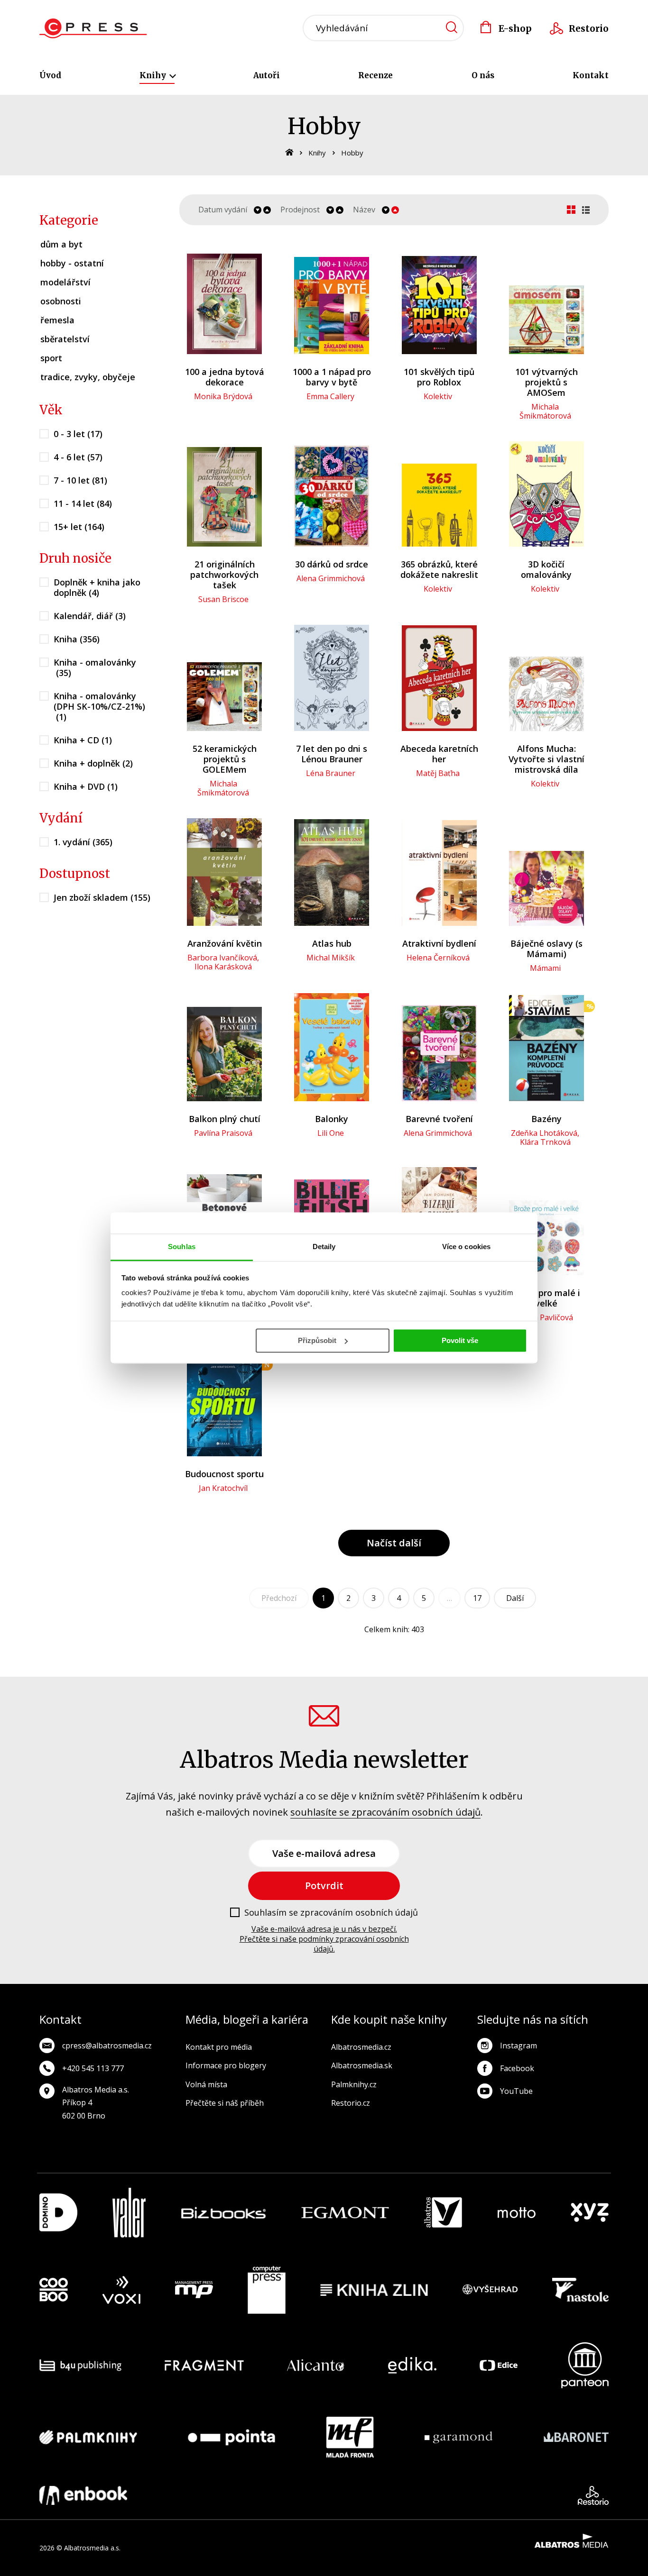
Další (515, 1598)
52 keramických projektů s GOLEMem (225, 759)
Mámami (545, 968)
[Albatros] (443, 2213)
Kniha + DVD (86, 786)
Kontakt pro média (219, 2047)
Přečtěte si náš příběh (225, 2103)
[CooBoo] (54, 2290)
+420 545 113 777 (93, 2068)
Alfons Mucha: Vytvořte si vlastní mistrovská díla (546, 759)
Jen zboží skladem (102, 897)
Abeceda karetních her (439, 754)
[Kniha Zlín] (374, 2290)
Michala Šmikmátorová (545, 411)
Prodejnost (300, 210)
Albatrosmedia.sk (362, 2065)
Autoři (267, 75)
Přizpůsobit (317, 1340)
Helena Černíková (438, 958)
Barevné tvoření (439, 1119)
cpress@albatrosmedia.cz (107, 2046)
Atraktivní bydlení (439, 943)
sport (51, 358)
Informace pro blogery (226, 2065)
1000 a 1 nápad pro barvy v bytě (332, 377)
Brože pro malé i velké (546, 1298)
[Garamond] (458, 2437)
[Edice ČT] (499, 2365)
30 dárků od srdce (332, 564)
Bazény (546, 1119)
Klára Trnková (545, 1142)
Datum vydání (223, 210)
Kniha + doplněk (93, 763)
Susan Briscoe (223, 599)
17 (477, 1598)
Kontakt (591, 75)
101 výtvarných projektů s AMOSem (546, 382)
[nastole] (581, 2290)
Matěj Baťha (438, 773)
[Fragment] (204, 2365)
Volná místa (206, 2084)
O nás (483, 75)
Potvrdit (324, 1886)
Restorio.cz (351, 2103)
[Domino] (58, 2213)
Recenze (375, 75)
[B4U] (80, 2365)
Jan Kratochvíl (223, 1488)
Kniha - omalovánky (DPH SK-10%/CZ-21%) (99, 706)
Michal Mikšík (331, 958)
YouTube (516, 2091)
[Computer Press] (267, 2290)
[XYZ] (590, 2213)
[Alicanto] (316, 2365)
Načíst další (394, 1543)
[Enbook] (83, 2495)
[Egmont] (345, 2213)
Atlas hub (332, 943)
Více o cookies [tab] (466, 1247)
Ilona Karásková (223, 967)
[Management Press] (194, 2290)
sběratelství (65, 339)
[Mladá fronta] (350, 2437)
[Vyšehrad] (490, 2290)
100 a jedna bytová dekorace (225, 377)
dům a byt (61, 244)
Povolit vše (460, 1340)
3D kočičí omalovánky (546, 569)
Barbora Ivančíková (222, 958)
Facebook (517, 2068)
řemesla (57, 320)
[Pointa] (231, 2437)
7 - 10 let (80, 480)
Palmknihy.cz (354, 2084)
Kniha (77, 639)
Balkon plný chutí (225, 1119)
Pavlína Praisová (223, 1133)
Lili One (331, 1133)
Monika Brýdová (223, 396)
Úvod (50, 75)
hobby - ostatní (72, 263)
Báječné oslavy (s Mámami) (546, 949)
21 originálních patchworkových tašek (224, 575)
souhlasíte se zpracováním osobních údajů (385, 1812)
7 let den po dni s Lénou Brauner (332, 754)
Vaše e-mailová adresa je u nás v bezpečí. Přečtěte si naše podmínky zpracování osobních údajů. (324, 1939)
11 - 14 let (83, 503)
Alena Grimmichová (331, 578)
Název (364, 210)
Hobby (352, 153)
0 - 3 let (78, 434)
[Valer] (129, 2213)
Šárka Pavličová (545, 1317)
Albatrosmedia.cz (361, 2047)
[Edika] (412, 2365)
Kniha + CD (83, 740)
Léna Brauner (331, 773)
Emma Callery (330, 396)
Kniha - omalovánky (95, 667)
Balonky (332, 1119)
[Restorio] (593, 2495)
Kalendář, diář (90, 616)
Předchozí (279, 1598)
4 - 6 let (78, 457)
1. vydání (83, 842)
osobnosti (61, 301)
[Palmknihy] (88, 2437)
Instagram (518, 2046)
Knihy (154, 75)
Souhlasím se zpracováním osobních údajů (331, 1913)
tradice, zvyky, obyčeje (88, 377)
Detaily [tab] (324, 1247)
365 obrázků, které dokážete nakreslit (439, 569)
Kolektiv (438, 396)
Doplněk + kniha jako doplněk (97, 587)
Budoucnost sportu (224, 1474)
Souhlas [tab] (182, 1247)
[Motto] (517, 2213)
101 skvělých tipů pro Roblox (439, 377)
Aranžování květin (225, 943)
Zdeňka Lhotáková (544, 1133)
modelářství (65, 282)
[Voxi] (121, 2290)
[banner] (93, 28)
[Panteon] (585, 2365)
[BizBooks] (224, 2213)
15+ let (79, 527)
